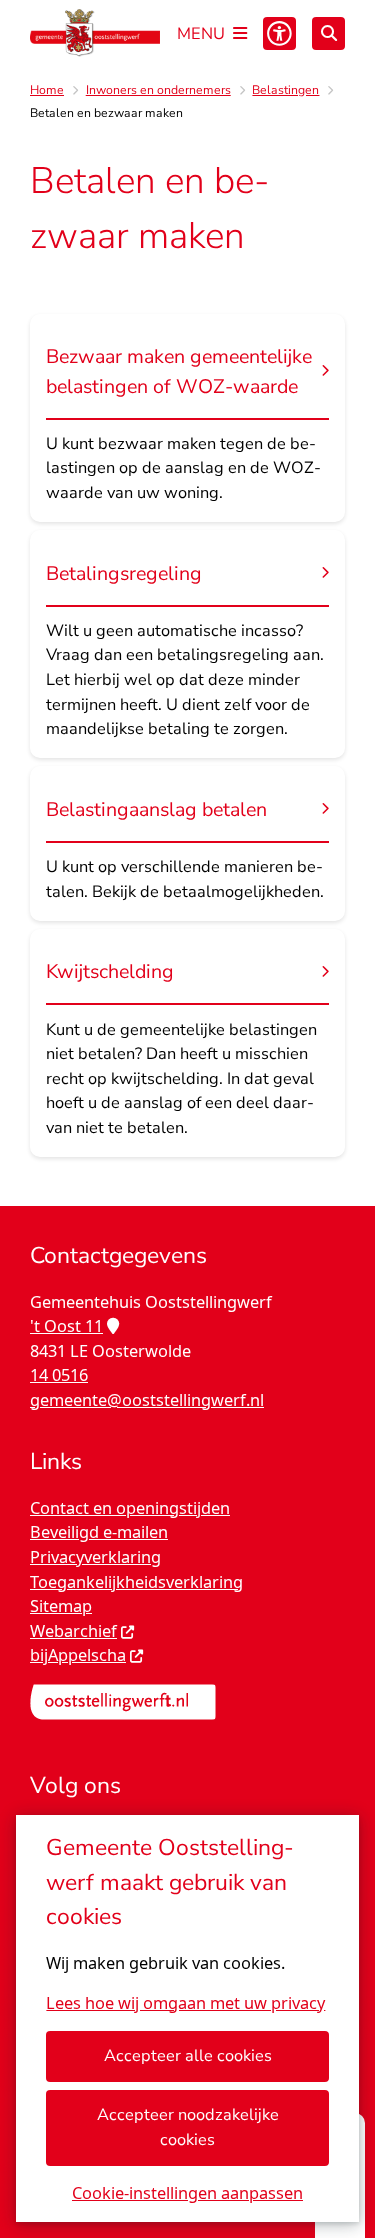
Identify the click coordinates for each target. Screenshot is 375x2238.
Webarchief (73, 1631)
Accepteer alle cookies (188, 2055)
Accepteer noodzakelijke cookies (188, 2127)
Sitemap (61, 1606)
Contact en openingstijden (130, 1508)
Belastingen (285, 90)
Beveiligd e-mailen (99, 1532)
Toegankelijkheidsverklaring (136, 1582)
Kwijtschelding (110, 971)
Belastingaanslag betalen (156, 809)
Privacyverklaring (95, 1557)
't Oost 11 (66, 1326)
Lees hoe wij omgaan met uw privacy (185, 2003)
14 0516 (59, 1375)
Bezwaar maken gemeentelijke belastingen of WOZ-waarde (179, 371)
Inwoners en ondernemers (158, 90)
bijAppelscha (78, 1655)
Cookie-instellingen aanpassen (187, 2193)
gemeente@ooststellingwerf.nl (147, 1400)
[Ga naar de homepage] (95, 33)
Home (47, 90)
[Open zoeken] (328, 33)
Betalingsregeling (124, 573)
